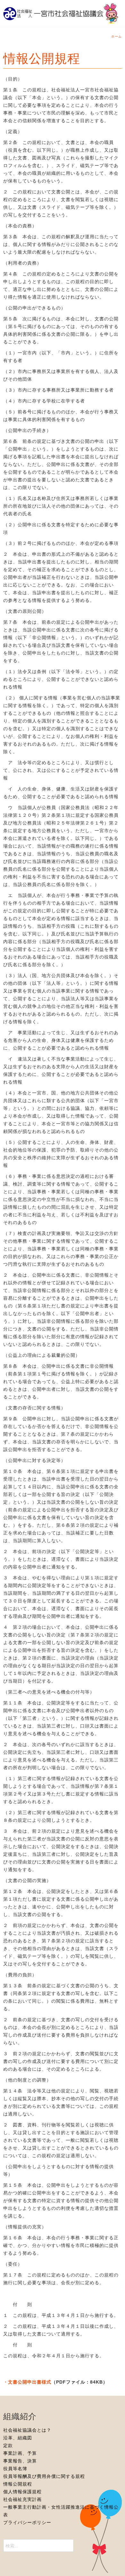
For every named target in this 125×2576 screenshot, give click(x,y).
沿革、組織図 (18, 2438)
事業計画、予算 (20, 2453)
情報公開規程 (42, 59)
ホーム (117, 36)
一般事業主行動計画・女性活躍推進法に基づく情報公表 (61, 2511)
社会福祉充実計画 (22, 2499)
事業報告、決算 (20, 2461)
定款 (8, 2445)
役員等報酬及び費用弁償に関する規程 (44, 2476)
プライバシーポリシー (27, 2522)
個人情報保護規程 (22, 2492)
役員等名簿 (15, 2469)
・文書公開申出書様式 (27, 2382)
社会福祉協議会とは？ (27, 2430)
